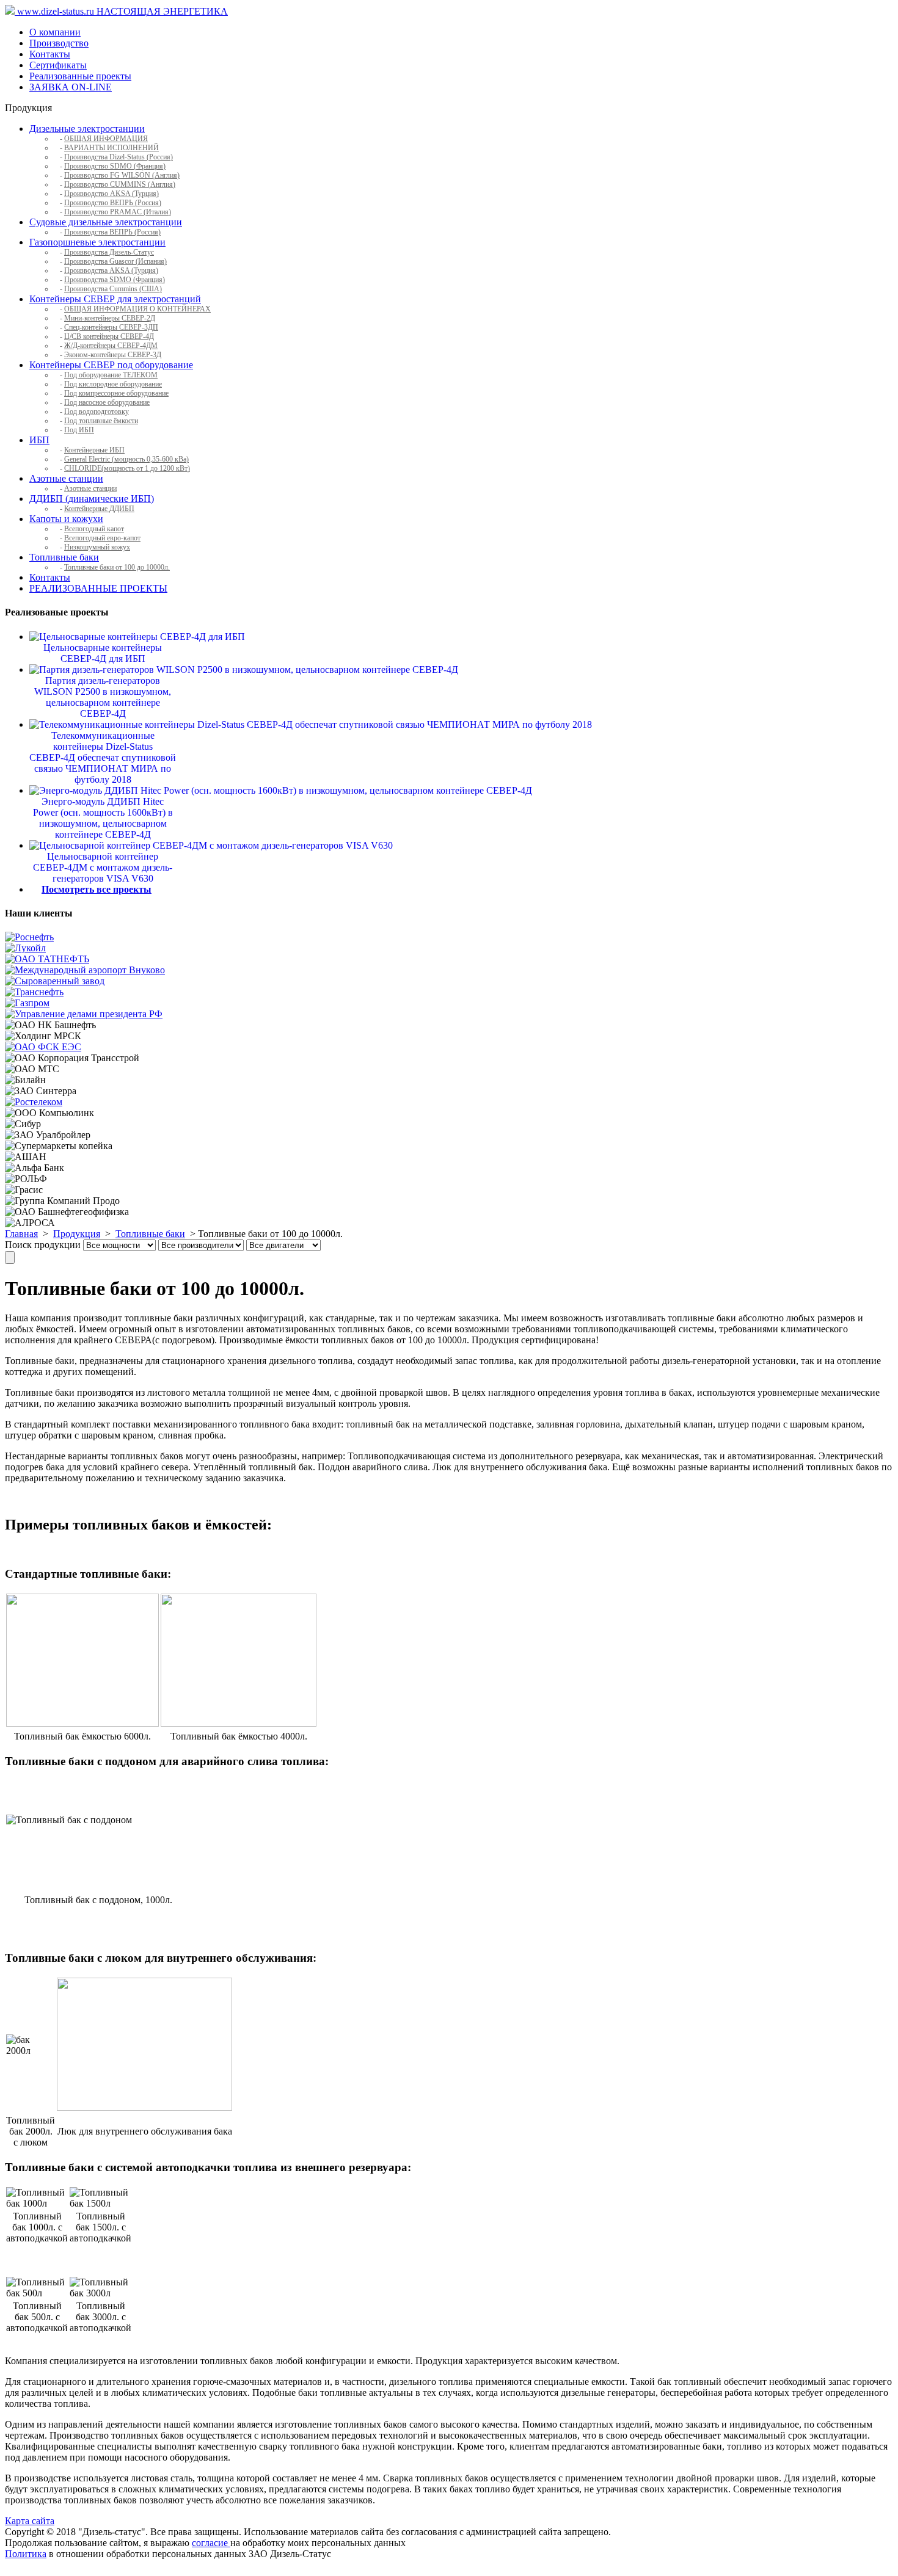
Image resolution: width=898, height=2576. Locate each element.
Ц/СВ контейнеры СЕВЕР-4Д (109, 336)
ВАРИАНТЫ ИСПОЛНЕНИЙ (111, 148)
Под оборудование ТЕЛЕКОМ (111, 375)
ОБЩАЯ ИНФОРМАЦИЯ (106, 139)
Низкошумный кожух (97, 547)
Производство (59, 43)
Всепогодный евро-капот (102, 538)
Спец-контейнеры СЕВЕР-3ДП (111, 327)
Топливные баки (64, 557)
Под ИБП (79, 430)
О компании (55, 32)
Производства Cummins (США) (113, 289)
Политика (26, 2554)
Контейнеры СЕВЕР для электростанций (115, 299)
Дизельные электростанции (87, 129)
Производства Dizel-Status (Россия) (119, 157)
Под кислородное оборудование (113, 384)
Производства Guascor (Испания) (115, 261)
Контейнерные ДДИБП (99, 509)
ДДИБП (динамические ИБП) (92, 499)
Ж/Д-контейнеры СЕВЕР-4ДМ (111, 346)
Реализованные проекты (80, 76)
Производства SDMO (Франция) (115, 280)
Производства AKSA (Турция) (111, 270)
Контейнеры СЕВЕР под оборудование (111, 365)
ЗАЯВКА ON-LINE (71, 87)
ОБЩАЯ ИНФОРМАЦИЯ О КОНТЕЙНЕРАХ (137, 309)
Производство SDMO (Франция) (115, 166)
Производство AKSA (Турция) (111, 194)
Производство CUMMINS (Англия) (120, 184)
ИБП (39, 440)
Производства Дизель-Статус (109, 252)
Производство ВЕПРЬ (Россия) (113, 203)
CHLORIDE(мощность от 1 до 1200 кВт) (127, 468)
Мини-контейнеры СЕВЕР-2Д (110, 318)
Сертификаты (58, 65)
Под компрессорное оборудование (116, 393)
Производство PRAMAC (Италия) (118, 212)
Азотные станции (66, 478)
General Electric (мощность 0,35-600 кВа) (126, 459)
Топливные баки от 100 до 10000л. (117, 567)
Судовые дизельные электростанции (106, 222)
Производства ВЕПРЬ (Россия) (112, 232)
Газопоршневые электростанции (97, 242)
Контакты (50, 54)
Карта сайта (30, 2521)
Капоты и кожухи (66, 519)
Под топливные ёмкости (101, 421)
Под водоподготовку (97, 412)
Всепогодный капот (94, 529)
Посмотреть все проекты (97, 889)
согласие (211, 2543)
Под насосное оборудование (107, 402)
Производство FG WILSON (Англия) (122, 175)
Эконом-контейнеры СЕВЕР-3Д (113, 355)
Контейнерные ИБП (94, 450)
